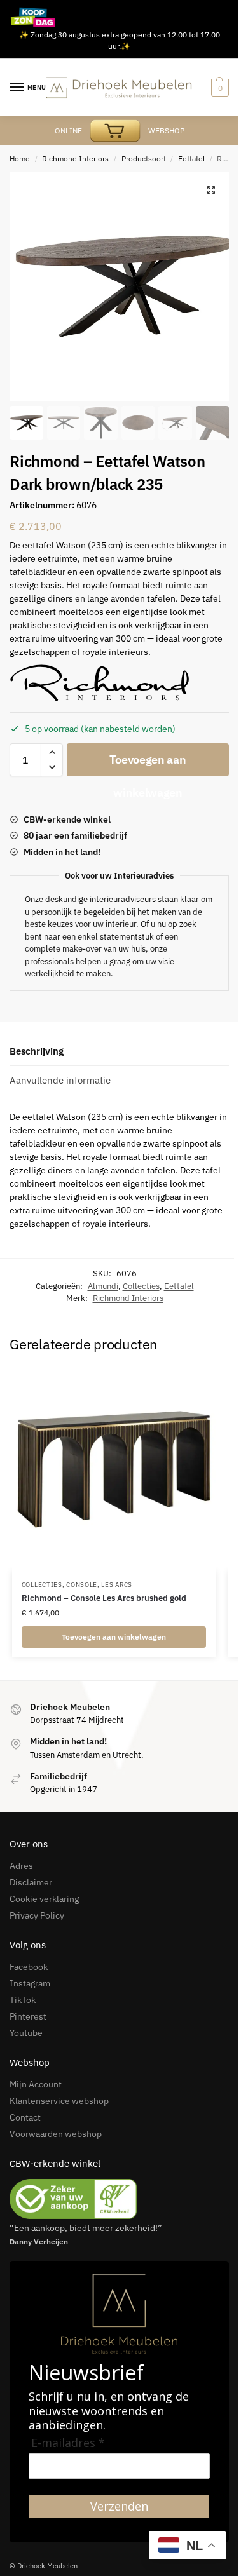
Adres (21, 1866)
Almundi (103, 1286)
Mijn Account (36, 2084)
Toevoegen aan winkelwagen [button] (114, 1637)
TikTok (23, 2000)
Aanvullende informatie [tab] (60, 1080)
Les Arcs (117, 1585)
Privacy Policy (37, 1915)
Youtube (26, 2033)
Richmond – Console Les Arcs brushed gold (104, 1598)
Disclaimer (31, 1882)
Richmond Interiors (75, 158)
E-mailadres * (68, 2443)
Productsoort (144, 158)
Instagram (30, 1983)
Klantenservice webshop (59, 2101)
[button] (211, 190)
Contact (25, 2117)
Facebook (29, 1967)
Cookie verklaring (44, 1899)
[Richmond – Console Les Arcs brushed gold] (114, 1469)
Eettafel (191, 158)
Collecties (141, 1286)
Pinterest (28, 2016)
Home (20, 158)
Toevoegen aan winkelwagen (148, 764)
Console (82, 1585)
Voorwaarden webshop (56, 2134)
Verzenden (119, 2506)
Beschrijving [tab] (37, 1051)
